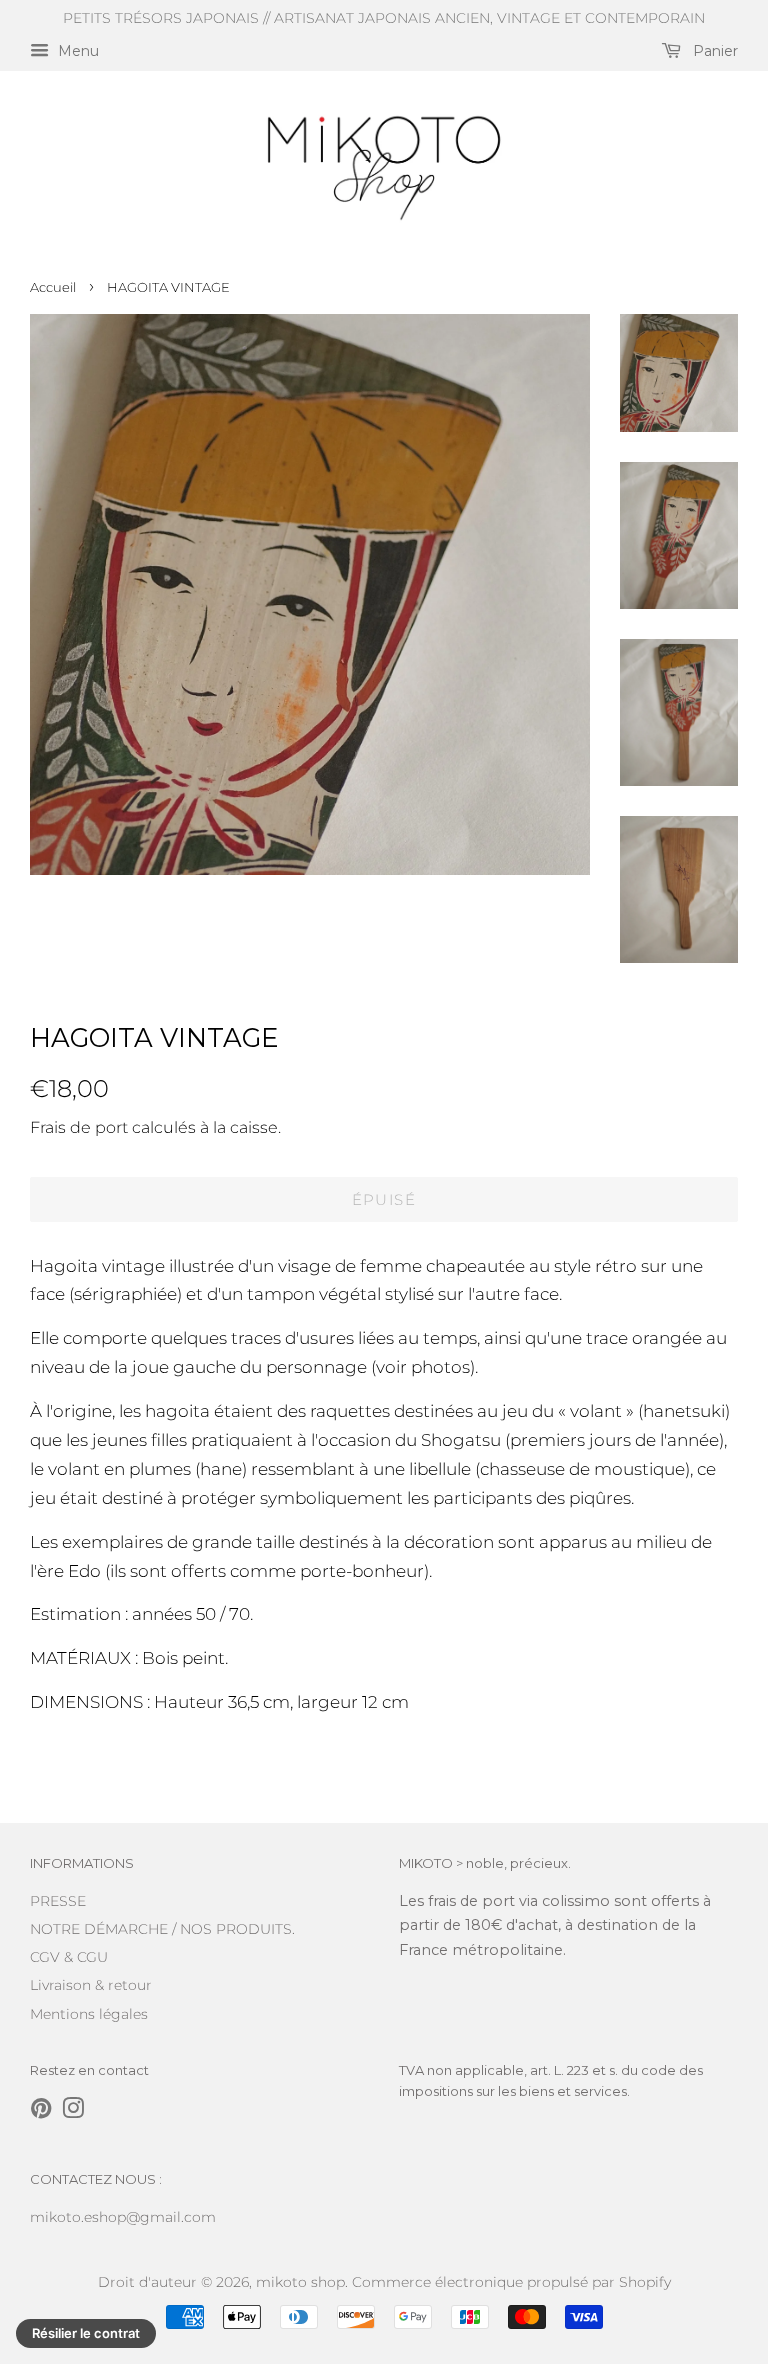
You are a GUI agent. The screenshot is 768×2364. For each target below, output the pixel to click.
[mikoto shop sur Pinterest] (41, 2112)
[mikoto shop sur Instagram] (73, 2112)
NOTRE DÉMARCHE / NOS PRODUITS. (162, 1929)
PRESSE (58, 1901)
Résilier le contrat (86, 2333)
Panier (713, 51)
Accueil (53, 287)
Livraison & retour (91, 1985)
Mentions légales (89, 2014)
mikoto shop (300, 2282)
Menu (76, 51)
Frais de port (79, 1127)
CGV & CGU (69, 1957)
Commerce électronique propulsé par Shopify (511, 2282)
